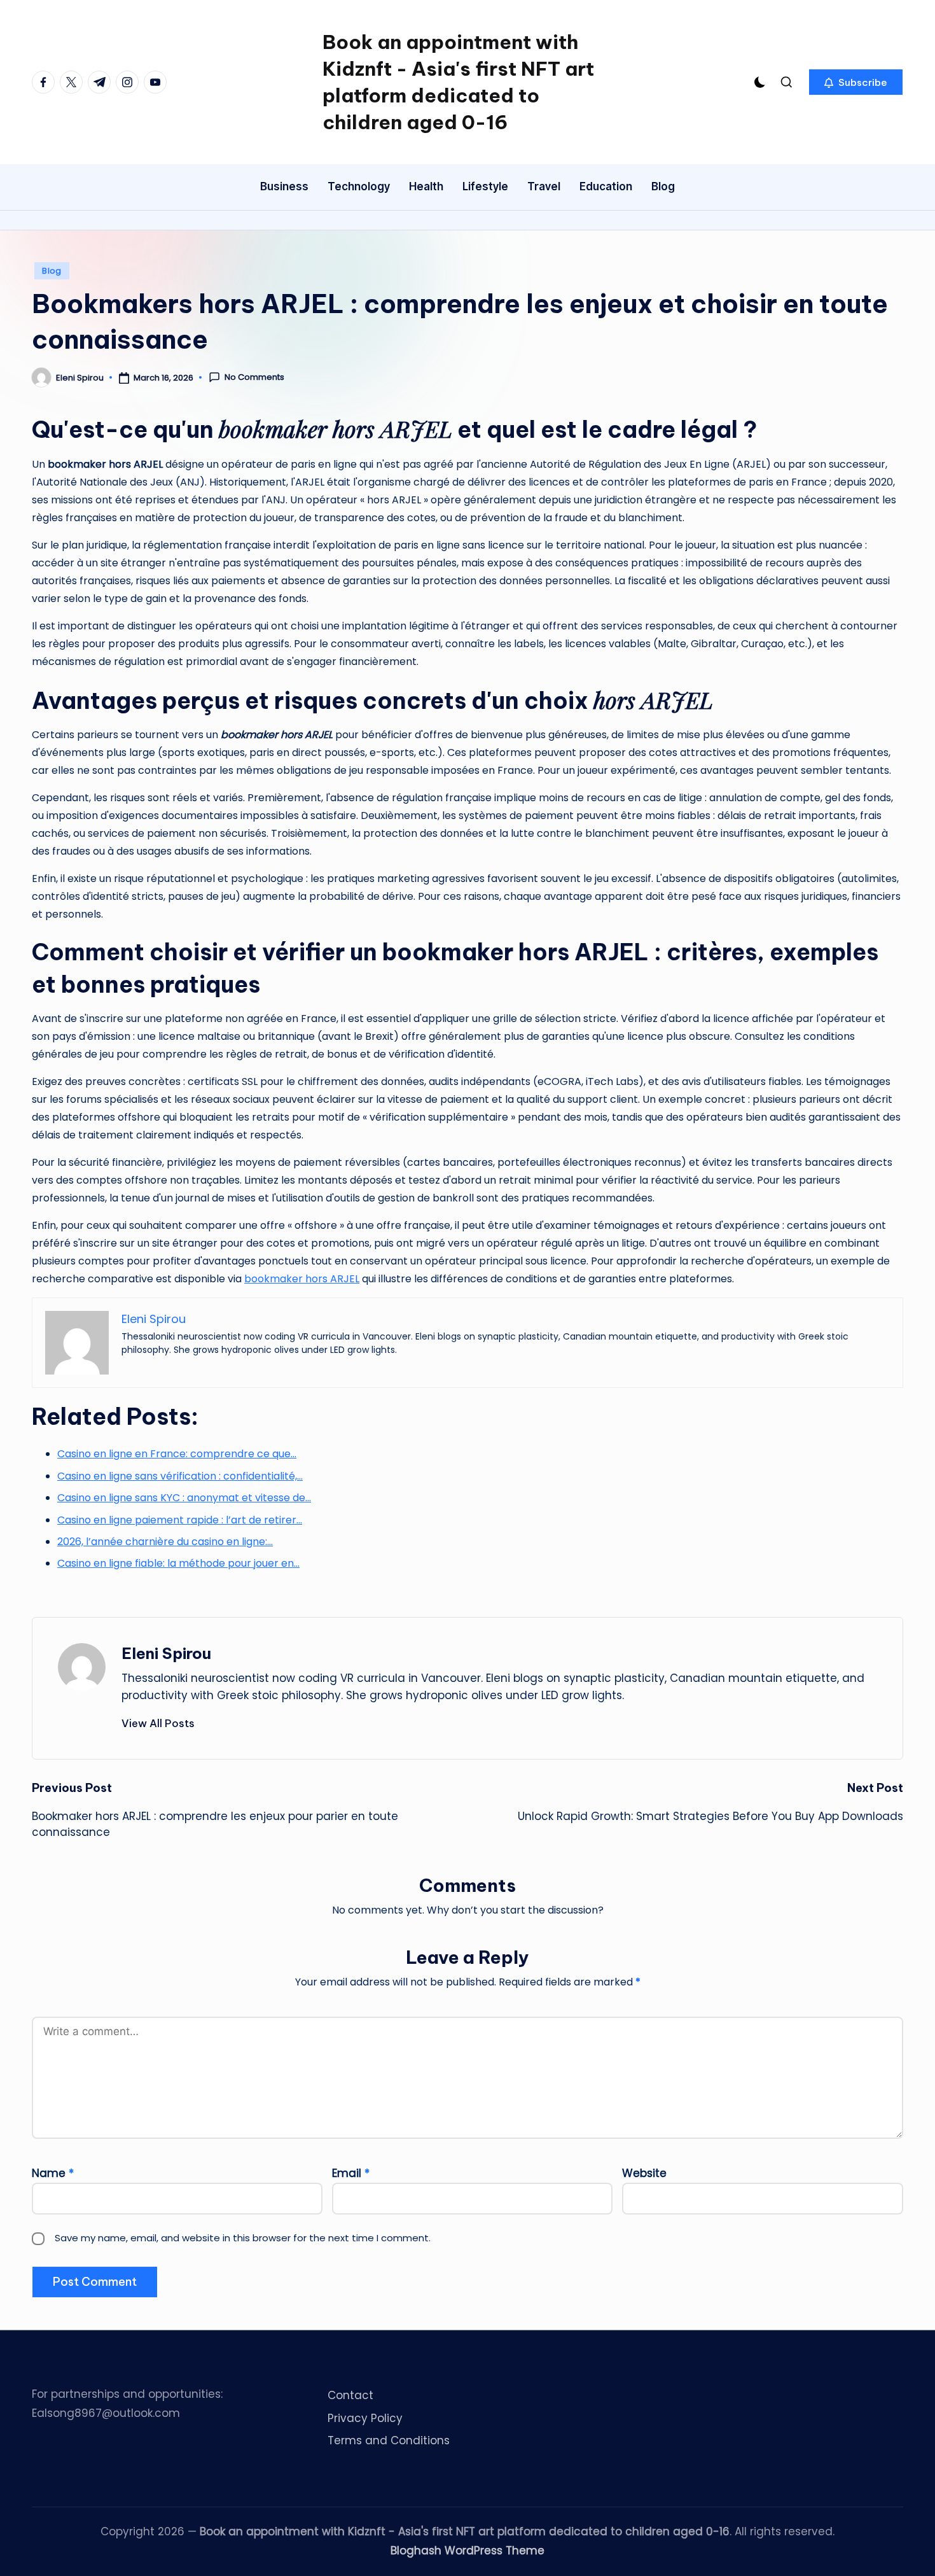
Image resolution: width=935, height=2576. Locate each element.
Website (644, 2173)
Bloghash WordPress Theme (468, 2551)
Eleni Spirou (166, 1653)
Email (351, 2173)
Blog (52, 271)
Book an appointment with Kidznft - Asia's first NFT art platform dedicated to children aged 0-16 (458, 82)
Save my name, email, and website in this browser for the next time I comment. (243, 2238)
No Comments (254, 377)
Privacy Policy (365, 2418)
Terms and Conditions (389, 2440)
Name (53, 2173)
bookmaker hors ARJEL (302, 1279)
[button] (856, 82)
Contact (350, 2395)
